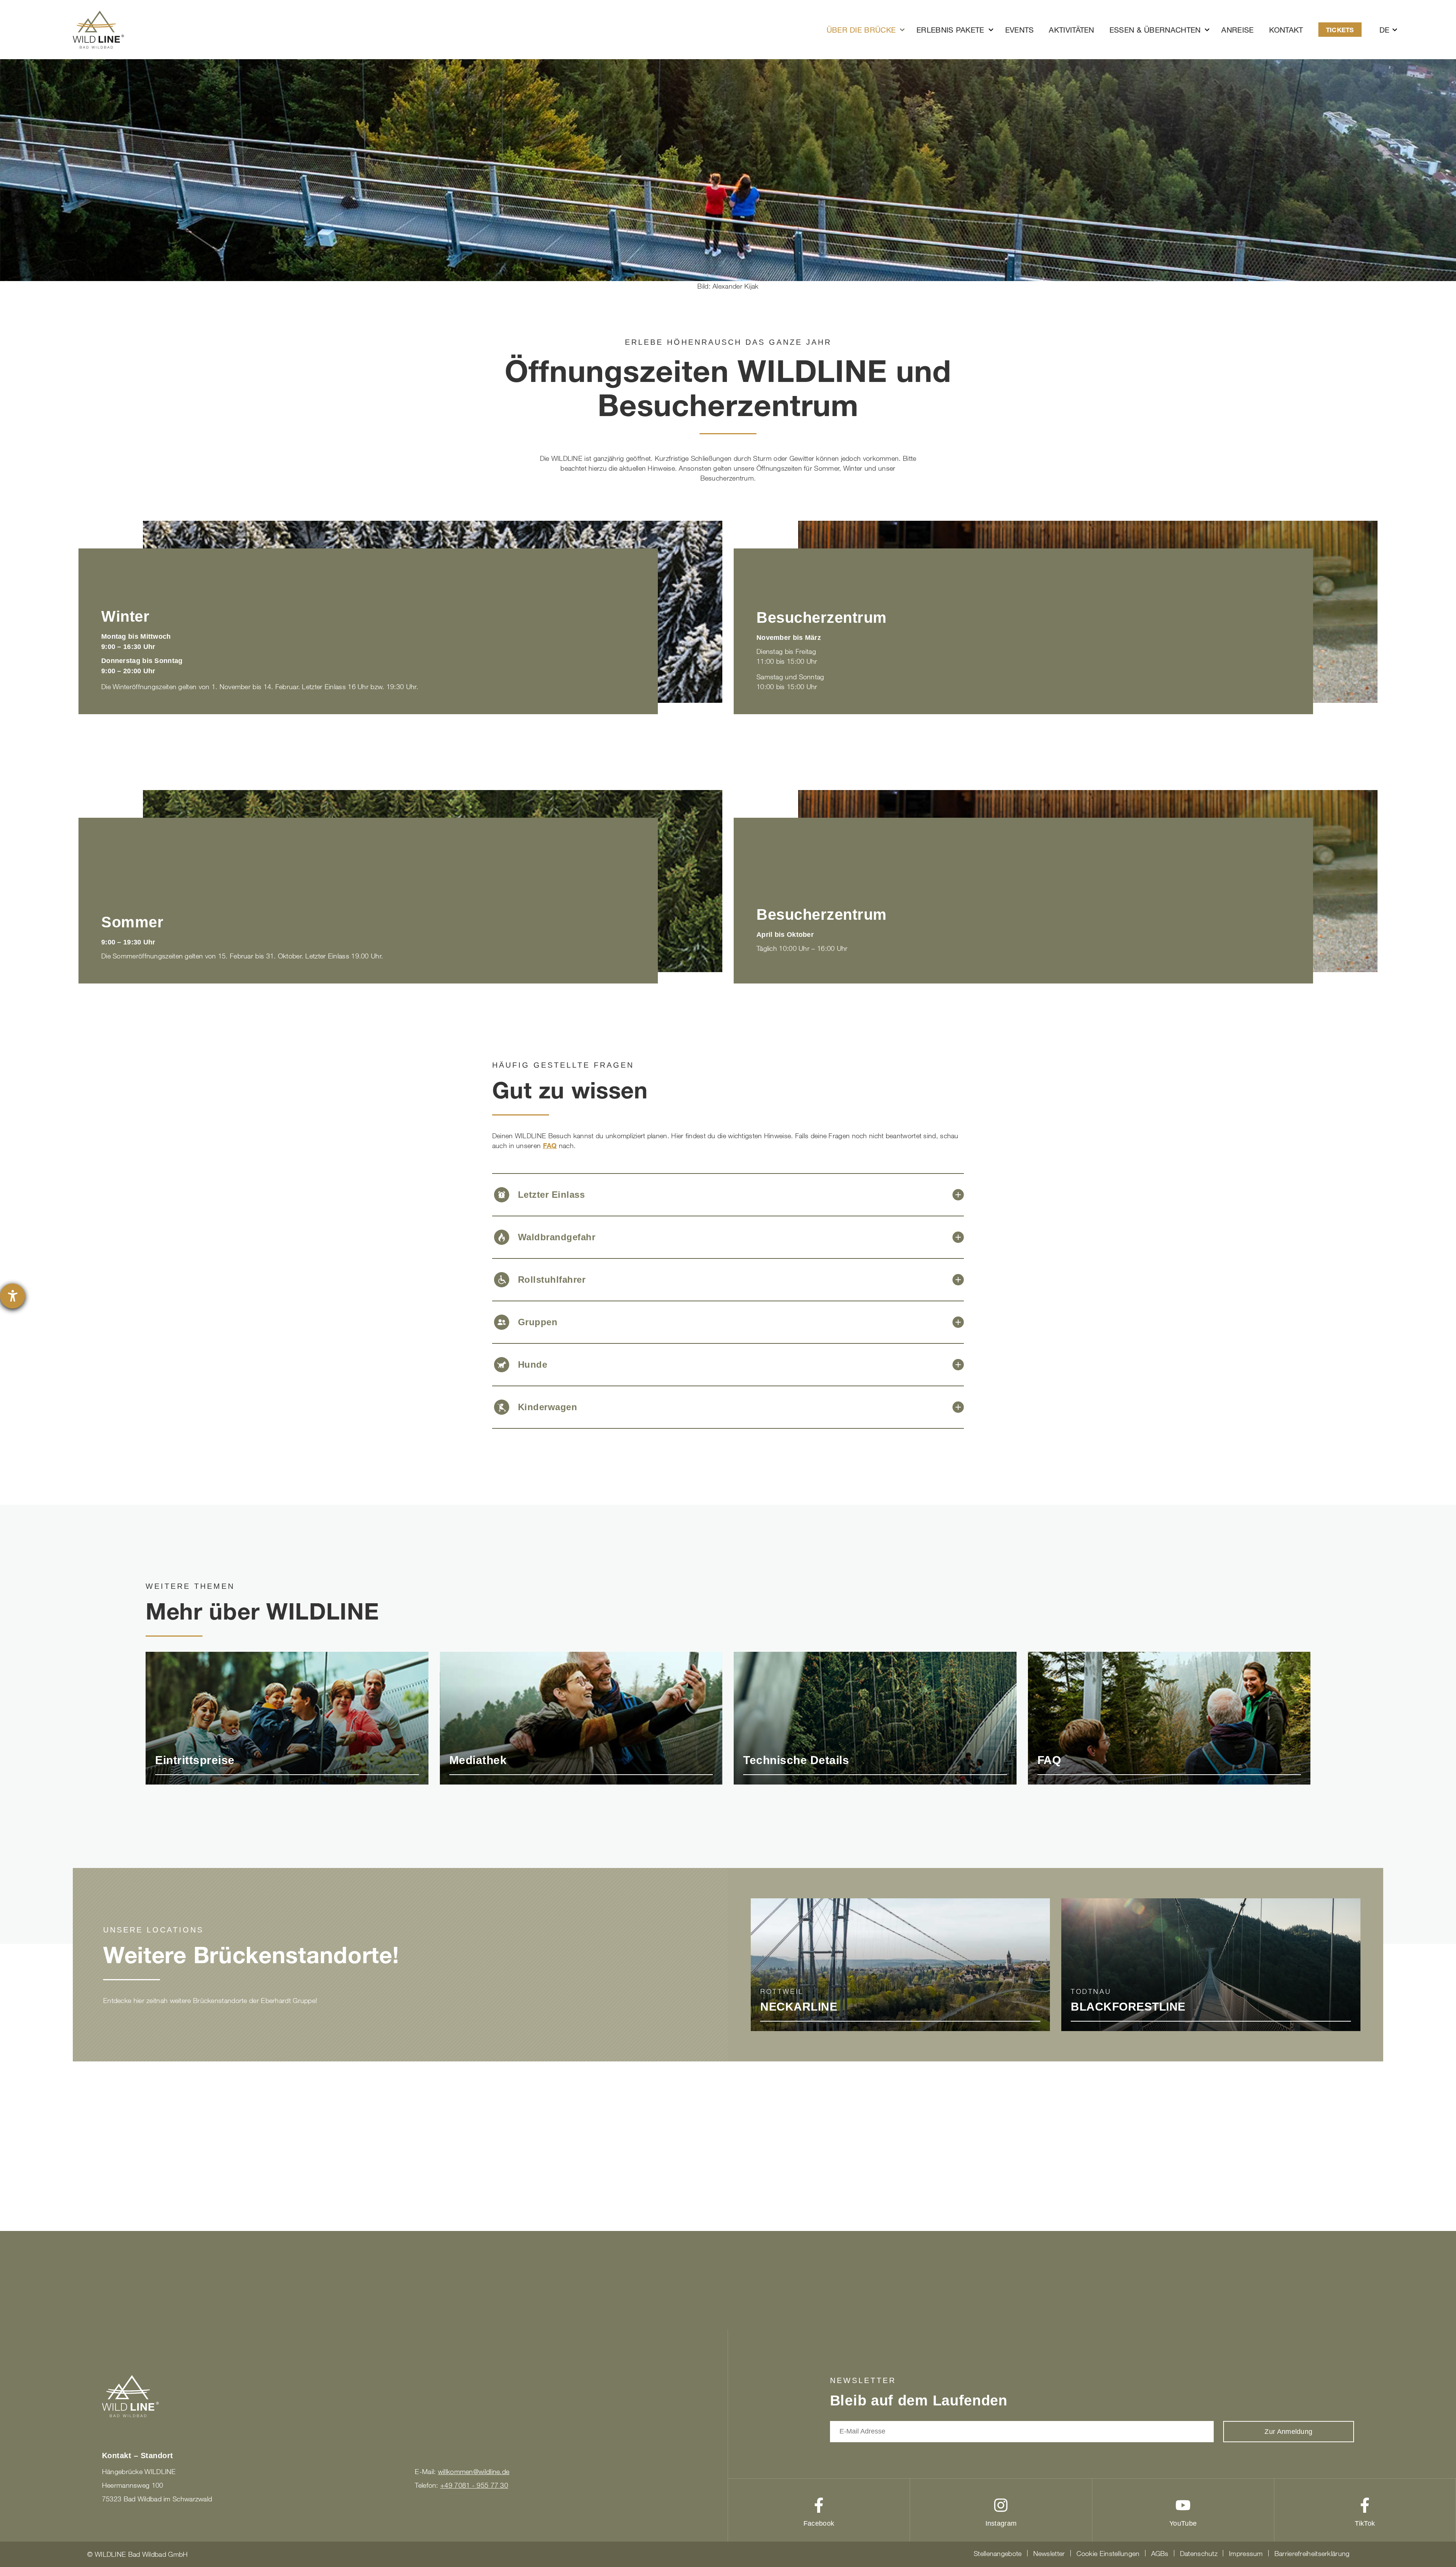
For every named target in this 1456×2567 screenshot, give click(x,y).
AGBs (1160, 2553)
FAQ (550, 1145)
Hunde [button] (533, 1364)
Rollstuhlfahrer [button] (552, 1280)
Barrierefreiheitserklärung (1312, 2553)
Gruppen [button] (538, 1322)
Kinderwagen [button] (548, 1407)
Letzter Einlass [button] (551, 1195)
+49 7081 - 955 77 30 (474, 2485)
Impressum (1246, 2553)
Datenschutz (1199, 2553)
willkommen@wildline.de (474, 2471)
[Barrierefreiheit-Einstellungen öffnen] (13, 1296)
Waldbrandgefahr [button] (557, 1237)
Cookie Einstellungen (1108, 2553)
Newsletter (1049, 2553)
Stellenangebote (998, 2553)
